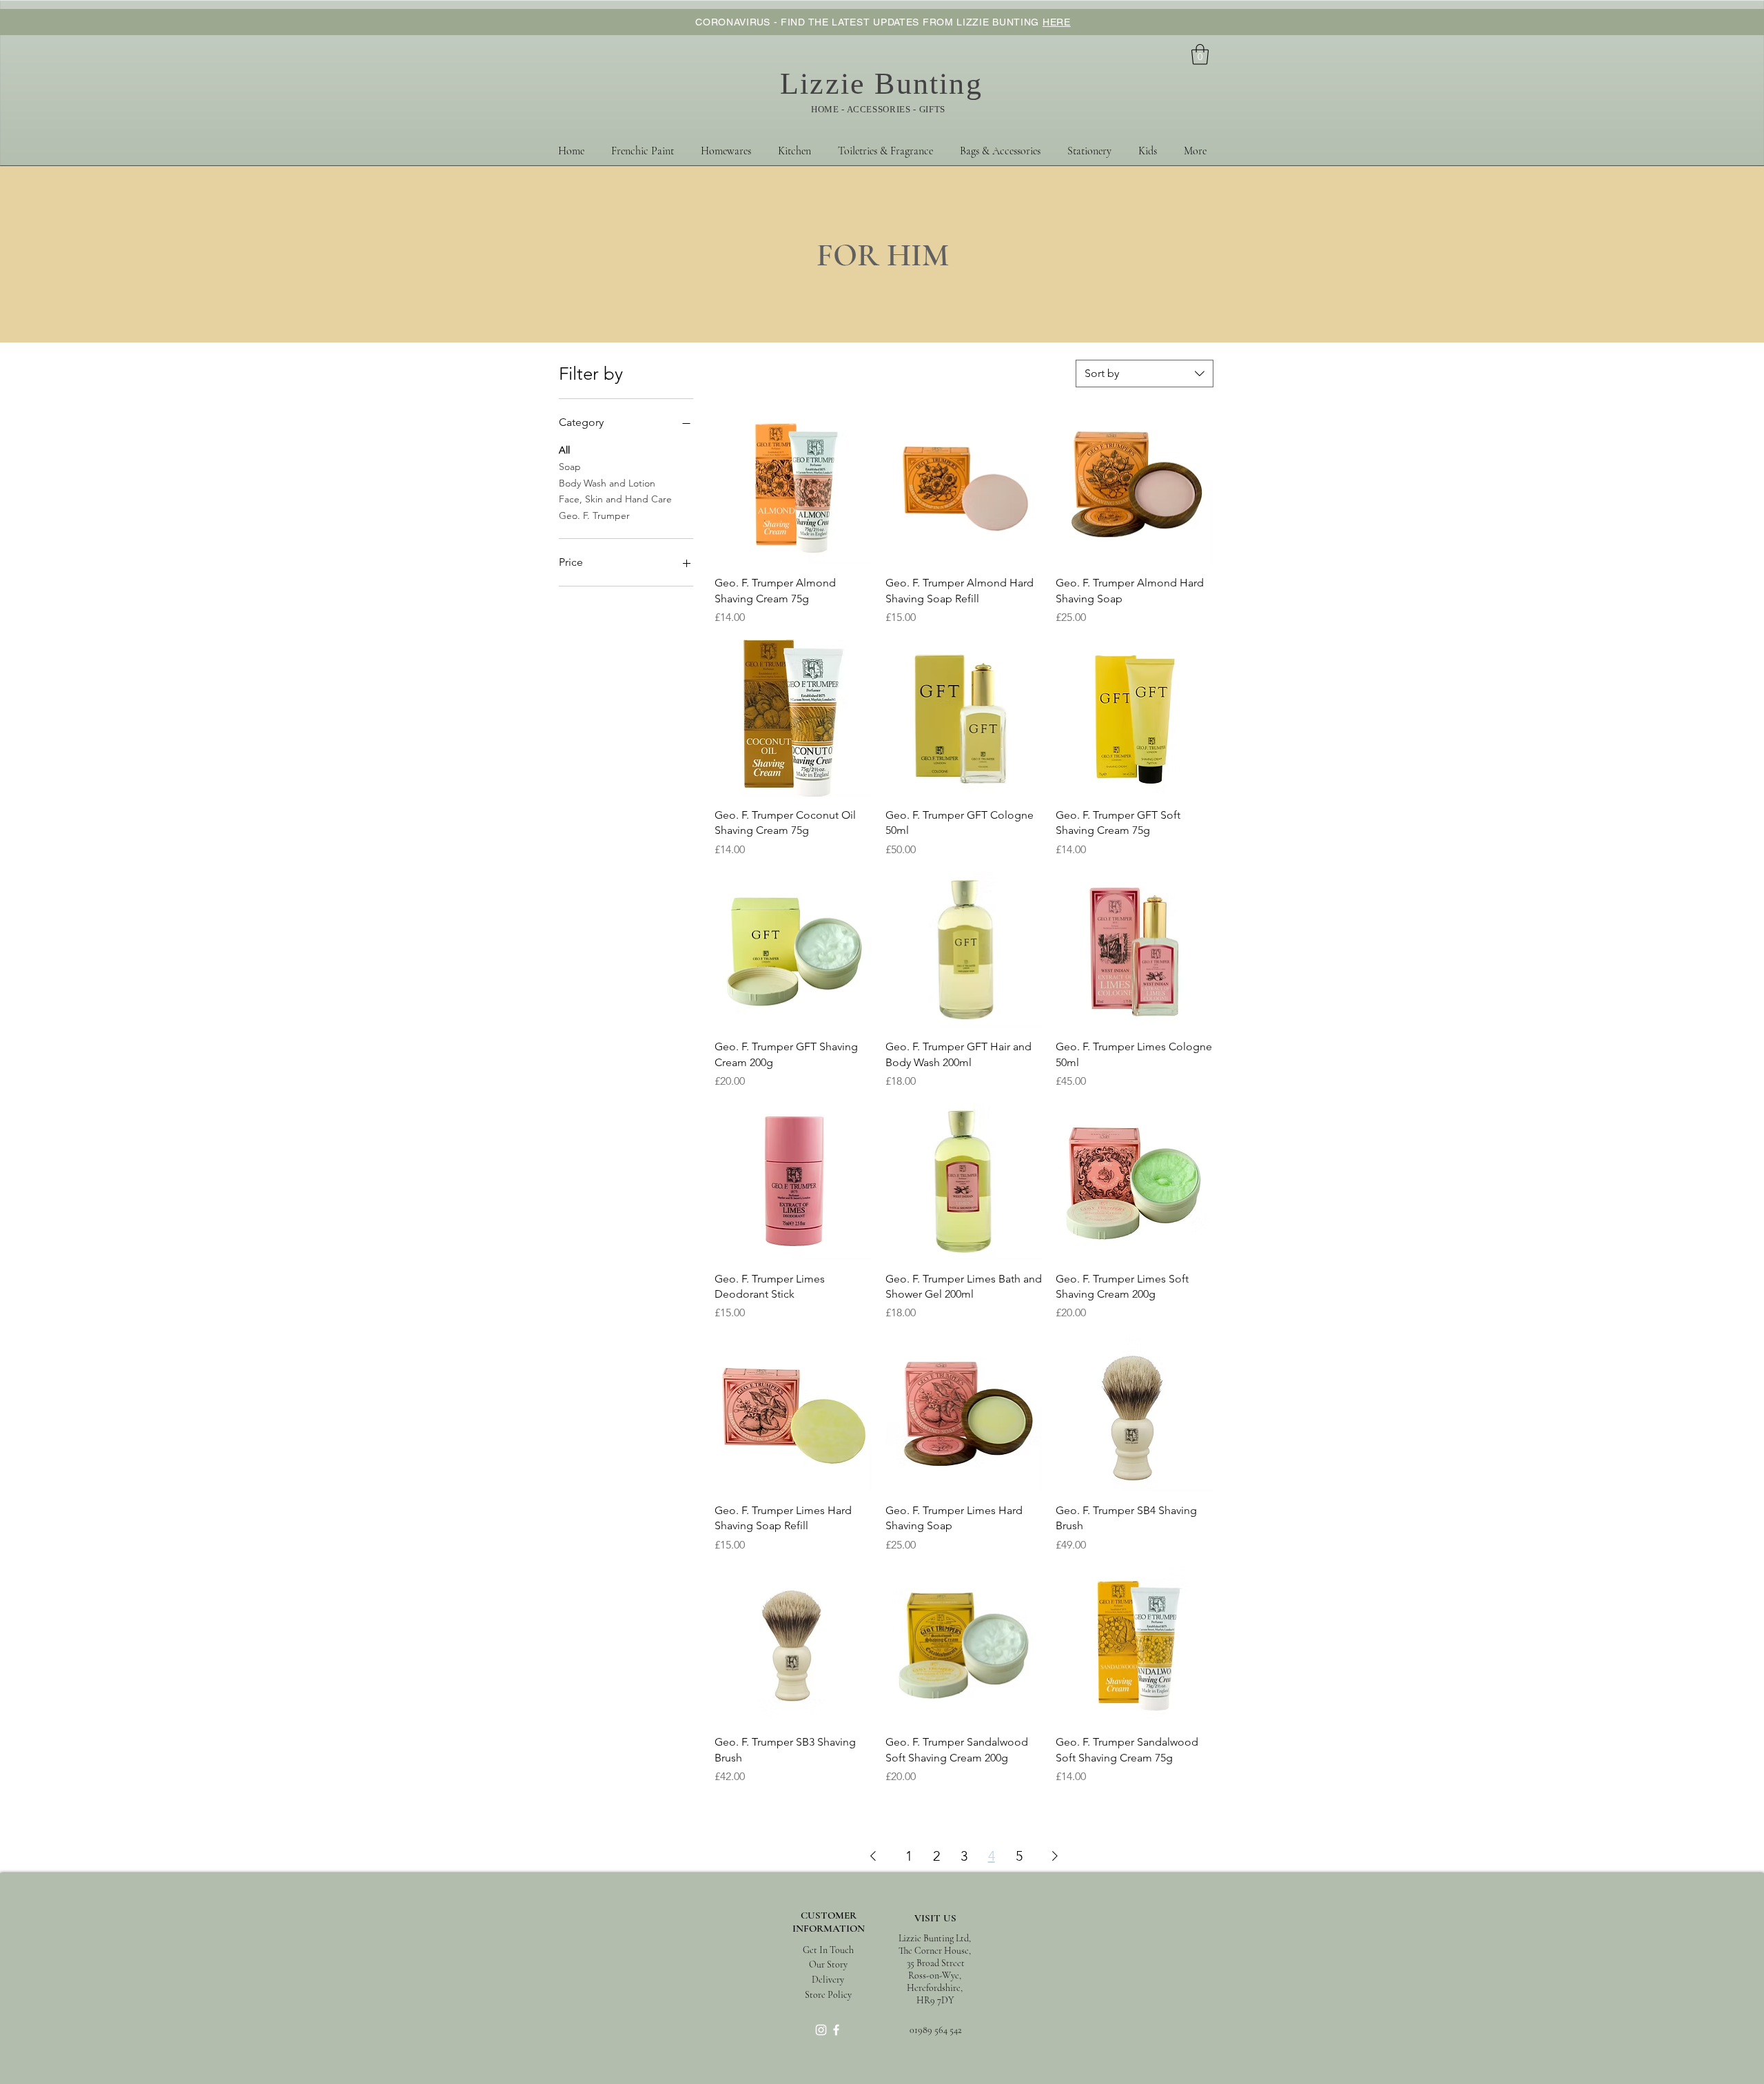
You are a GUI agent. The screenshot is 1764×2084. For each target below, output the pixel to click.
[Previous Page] (873, 1856)
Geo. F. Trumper (594, 515)
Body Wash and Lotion (607, 483)
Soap (570, 467)
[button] (1200, 54)
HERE (1057, 22)
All (564, 450)
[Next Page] (1055, 1856)
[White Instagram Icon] (821, 2030)
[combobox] (1145, 374)
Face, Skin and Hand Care (615, 499)
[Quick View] (793, 487)
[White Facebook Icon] (836, 2030)
